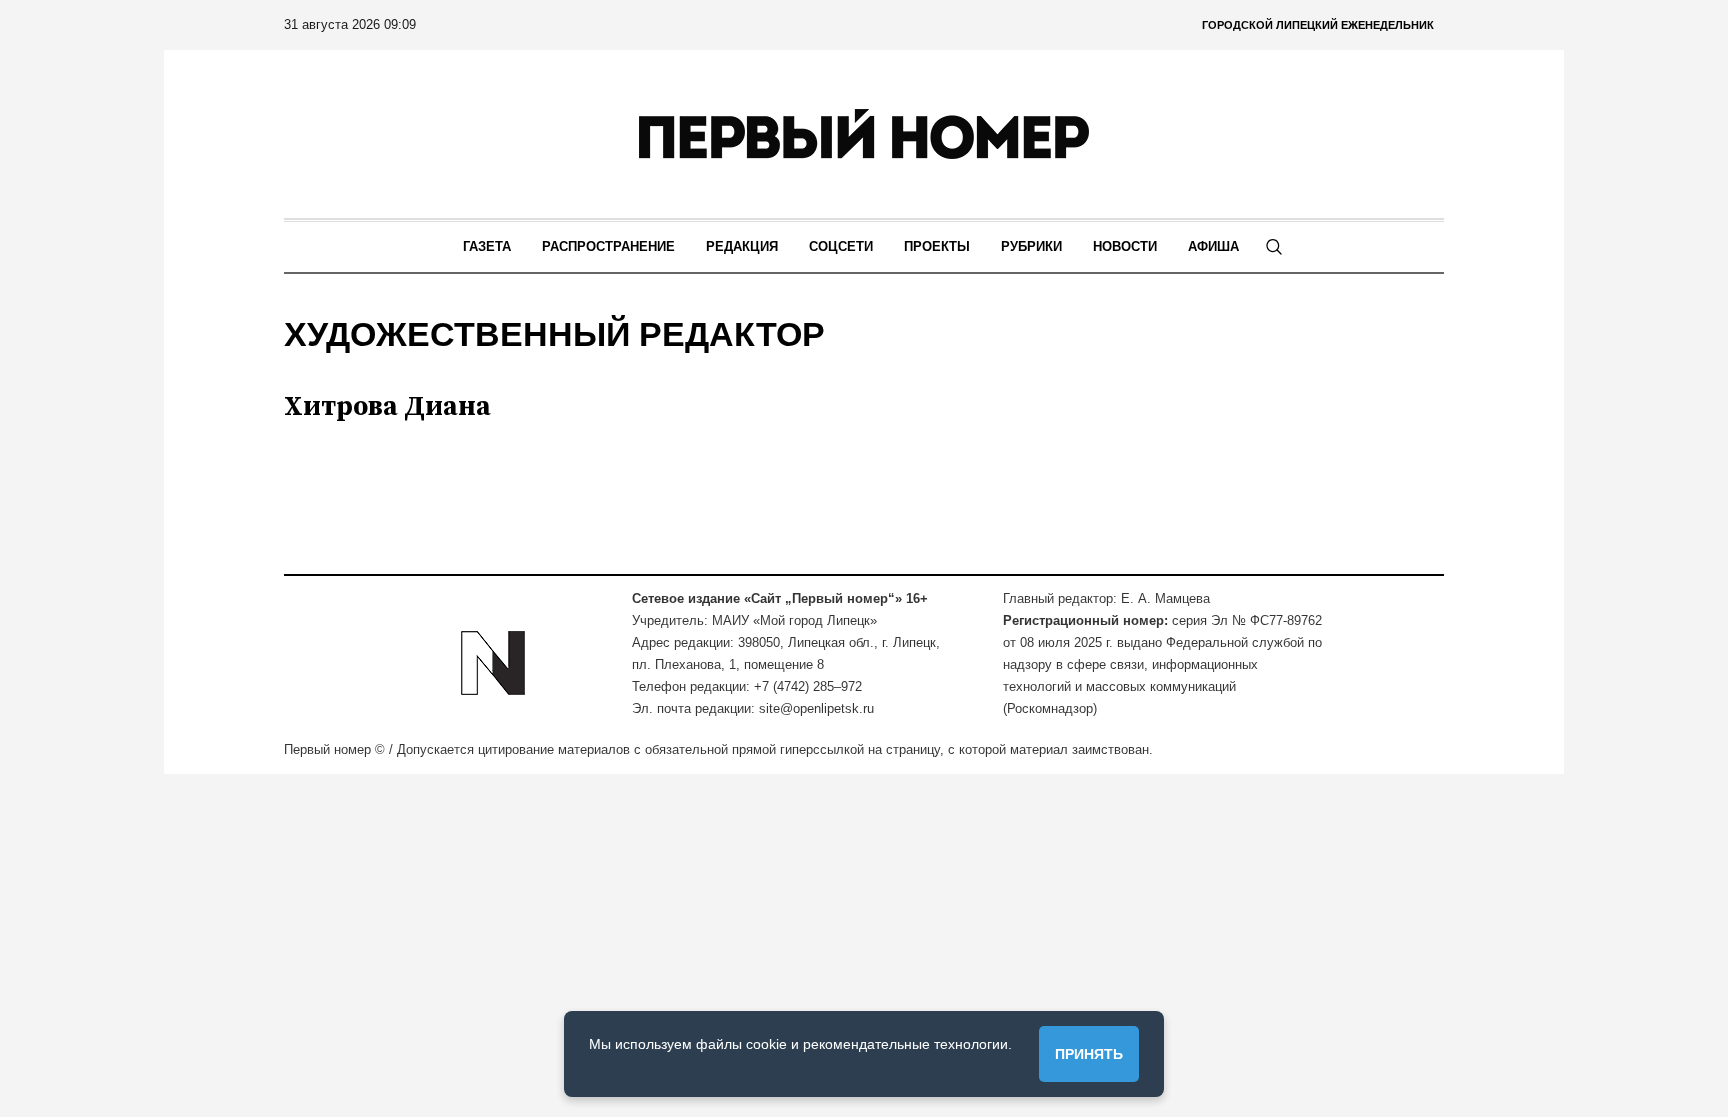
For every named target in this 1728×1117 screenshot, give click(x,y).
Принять (1089, 1054)
